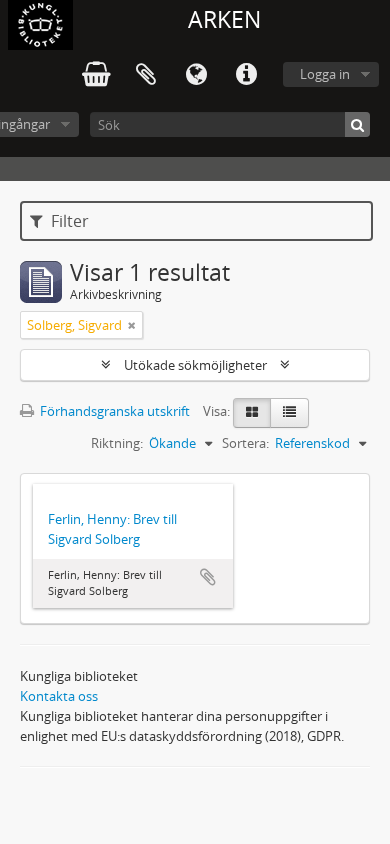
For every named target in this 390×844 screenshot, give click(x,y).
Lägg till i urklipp (208, 577)
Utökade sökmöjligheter (195, 365)
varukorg (96, 75)
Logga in (325, 74)
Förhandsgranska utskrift (113, 411)
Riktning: (117, 443)
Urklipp (146, 75)
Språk (196, 75)
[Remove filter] (132, 325)
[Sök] (357, 124)
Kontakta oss (59, 696)
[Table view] (289, 413)
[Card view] (252, 413)
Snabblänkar (246, 75)
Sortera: (245, 443)
